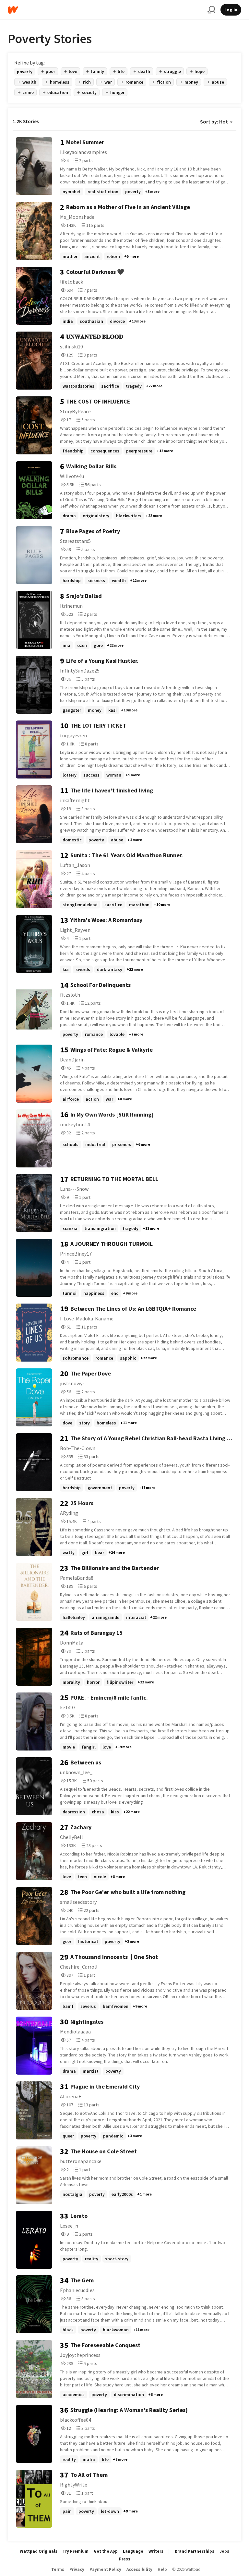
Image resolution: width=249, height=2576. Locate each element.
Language (133, 2551)
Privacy (77, 2569)
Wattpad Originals (39, 2551)
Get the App (106, 2551)
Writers (156, 2551)
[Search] (211, 10)
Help (162, 2569)
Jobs (224, 2551)
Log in (231, 10)
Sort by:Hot (214, 122)
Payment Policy (105, 2569)
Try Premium (76, 2551)
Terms (58, 2569)
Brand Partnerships (195, 2551)
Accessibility (139, 2569)
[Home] (105, 10)
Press (125, 2559)
